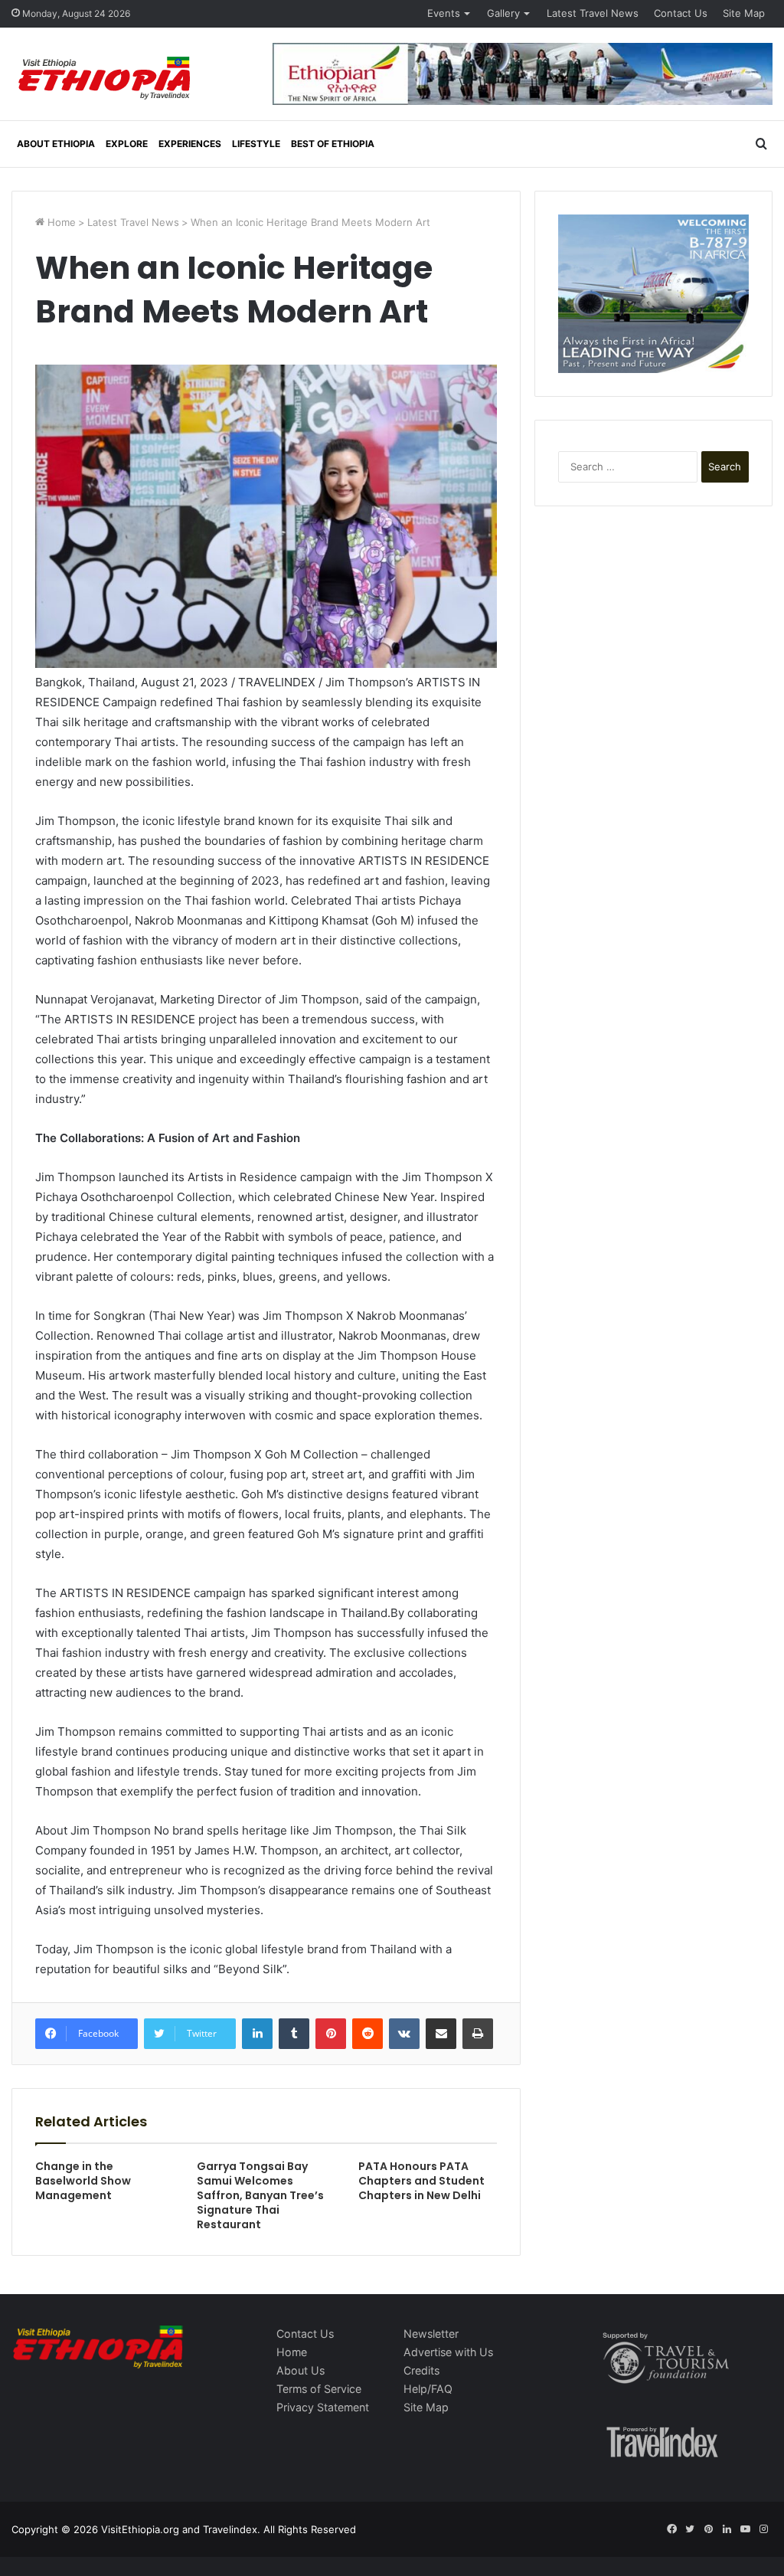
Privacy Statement (323, 2407)
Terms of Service (319, 2389)
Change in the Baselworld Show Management (83, 2181)
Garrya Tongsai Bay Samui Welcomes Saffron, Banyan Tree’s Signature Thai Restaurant (260, 2195)
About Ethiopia (56, 144)
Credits (421, 2370)
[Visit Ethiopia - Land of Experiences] (106, 79)
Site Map (744, 13)
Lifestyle (256, 144)
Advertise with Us (448, 2352)
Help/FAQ (428, 2389)
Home (60, 222)
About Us (301, 2370)
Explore (127, 144)
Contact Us (681, 13)
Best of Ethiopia (333, 144)
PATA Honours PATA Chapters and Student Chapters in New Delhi (421, 2181)
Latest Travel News (593, 13)
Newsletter (431, 2334)
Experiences (190, 144)
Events (444, 13)
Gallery (503, 13)
